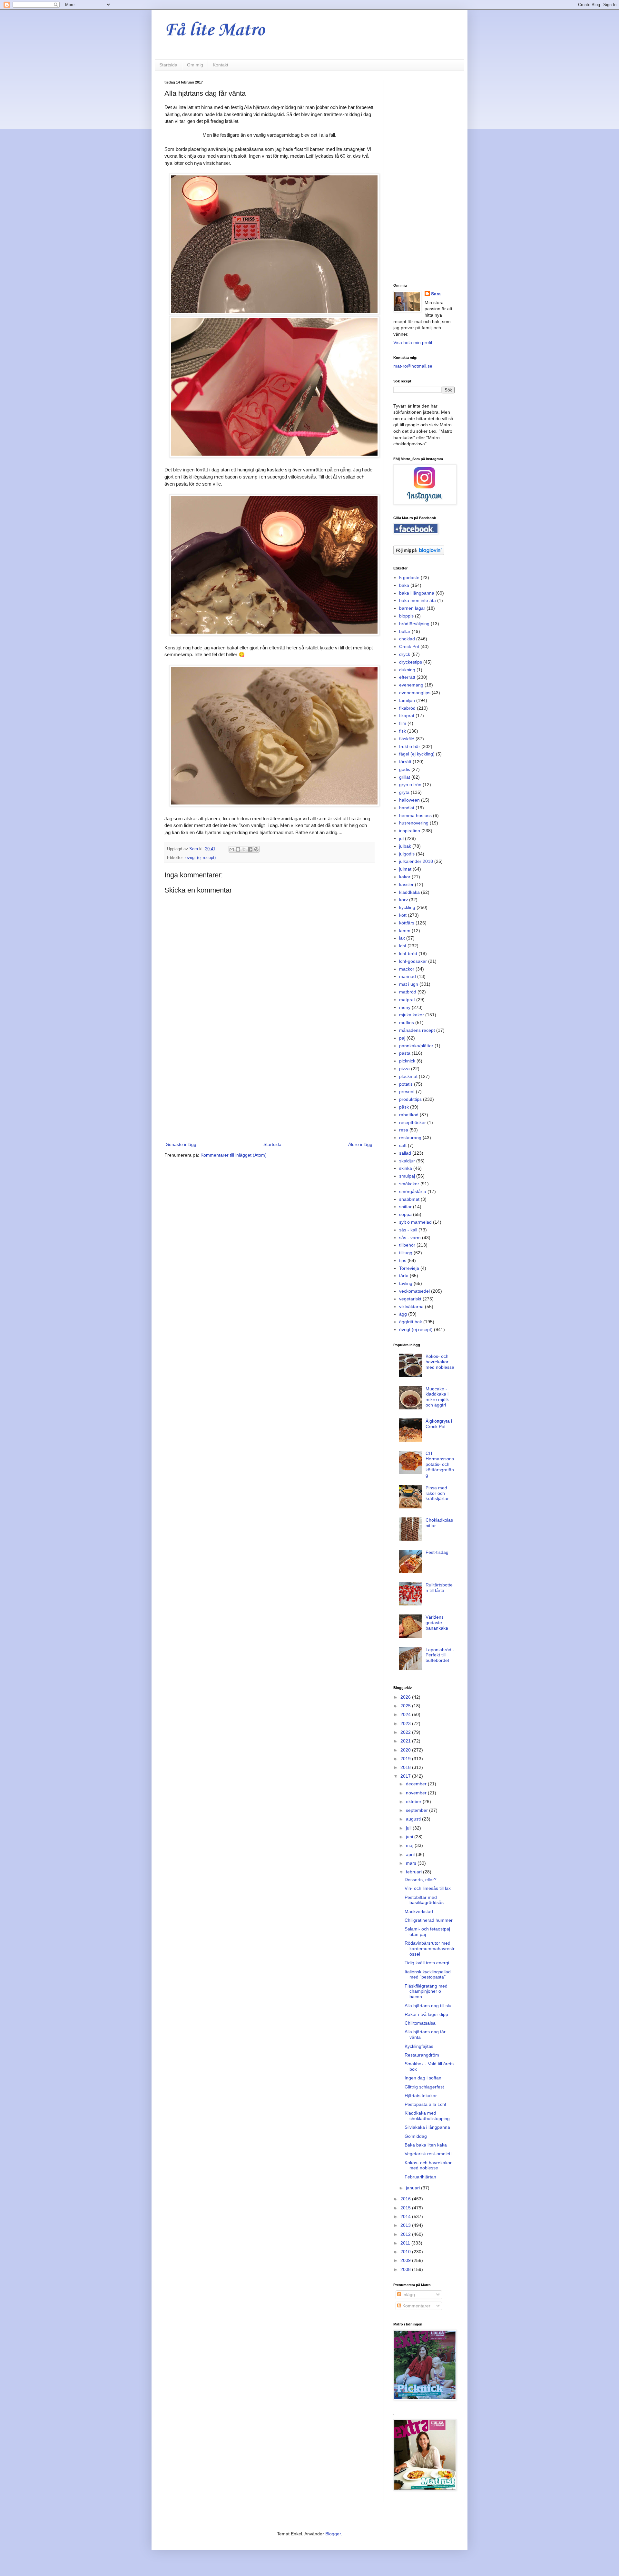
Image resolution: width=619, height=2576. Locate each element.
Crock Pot (409, 646)
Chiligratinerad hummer (429, 1920)
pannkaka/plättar (416, 1046)
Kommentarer (416, 2306)
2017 (406, 1776)
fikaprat (407, 716)
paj (402, 1038)
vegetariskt (410, 1299)
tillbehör (407, 1245)
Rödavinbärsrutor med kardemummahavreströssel (430, 1949)
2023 (406, 1723)
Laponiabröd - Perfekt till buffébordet (440, 1655)
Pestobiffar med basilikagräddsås (424, 1900)
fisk (403, 731)
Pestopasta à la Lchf (425, 2104)
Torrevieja (409, 1268)
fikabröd (407, 708)
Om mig (195, 65)
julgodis (407, 854)
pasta (405, 1053)
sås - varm (410, 1238)
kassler (406, 884)
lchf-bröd (408, 953)
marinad (408, 976)
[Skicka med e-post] (232, 849)
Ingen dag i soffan (423, 2078)
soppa (405, 1214)
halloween (409, 800)
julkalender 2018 (416, 861)
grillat (405, 777)
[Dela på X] (244, 849)
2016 (406, 2199)
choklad (407, 639)
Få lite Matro (215, 30)
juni (410, 1837)
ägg (403, 1314)
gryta (404, 792)
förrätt (405, 762)
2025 (406, 1706)
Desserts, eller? (421, 1880)
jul (401, 838)
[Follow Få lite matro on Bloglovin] (419, 553)
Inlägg (408, 2295)
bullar (405, 631)
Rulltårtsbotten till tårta (439, 1588)
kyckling (407, 907)
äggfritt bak (411, 1322)
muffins (407, 1022)
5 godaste (409, 577)
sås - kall (408, 1230)
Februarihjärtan (420, 2177)
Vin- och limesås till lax (428, 1888)
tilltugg (406, 1253)
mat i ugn (409, 984)
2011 (406, 2243)
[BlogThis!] (238, 849)
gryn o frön (410, 785)
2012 (406, 2234)
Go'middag (416, 2136)
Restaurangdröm (422, 2055)
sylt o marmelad (415, 1222)
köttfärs (407, 923)
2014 (406, 2216)
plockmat (408, 1076)
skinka (406, 1168)
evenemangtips (415, 693)
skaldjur (407, 1161)
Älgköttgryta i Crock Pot (439, 1424)
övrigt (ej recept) (201, 858)
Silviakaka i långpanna (427, 2127)
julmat (405, 869)
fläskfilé (407, 739)
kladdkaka (409, 892)
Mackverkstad (419, 1911)
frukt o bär (410, 746)
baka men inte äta (418, 600)
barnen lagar (412, 608)
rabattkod (409, 1115)
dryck (405, 654)
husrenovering (414, 823)
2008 (406, 2269)
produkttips (410, 1099)
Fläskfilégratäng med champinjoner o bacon (426, 1991)
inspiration (410, 831)
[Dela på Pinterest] (256, 849)
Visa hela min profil (413, 342)
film (403, 723)
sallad (405, 1153)
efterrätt (407, 677)
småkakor (409, 1184)
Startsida (168, 65)
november (417, 1793)
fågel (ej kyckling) (417, 754)
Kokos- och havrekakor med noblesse (440, 1362)
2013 (406, 2225)
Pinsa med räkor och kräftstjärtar (437, 1493)
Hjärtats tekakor (421, 2096)
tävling (406, 1283)
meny (405, 1007)
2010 (406, 2252)
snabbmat (409, 1199)
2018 (406, 1767)
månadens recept (417, 1030)
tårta (404, 1276)
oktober (414, 1801)
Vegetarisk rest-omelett (428, 2154)
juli (409, 1828)
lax (402, 938)
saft (403, 1145)
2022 (406, 1732)
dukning (407, 670)
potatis (406, 1084)
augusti (414, 1819)
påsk (404, 1107)
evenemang (411, 685)
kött (403, 915)
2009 (406, 2260)
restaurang (410, 1138)
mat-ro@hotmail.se (413, 366)
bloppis (406, 616)
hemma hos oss (415, 815)
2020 (406, 1750)
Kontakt (221, 65)
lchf (403, 946)
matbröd (408, 992)
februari (414, 1872)
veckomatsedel (414, 1291)
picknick (407, 1061)
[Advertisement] (269, 1087)
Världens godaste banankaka (437, 1623)
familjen (407, 700)
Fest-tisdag (437, 1552)
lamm (405, 931)
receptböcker (413, 1122)
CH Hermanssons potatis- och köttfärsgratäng (440, 1464)
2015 (406, 2208)
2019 (406, 1759)
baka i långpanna (417, 593)
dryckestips (411, 662)
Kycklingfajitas (419, 2046)
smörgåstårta (413, 1191)
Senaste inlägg (181, 1144)
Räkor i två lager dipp (426, 2014)
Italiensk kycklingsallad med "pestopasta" (428, 1974)
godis (405, 769)
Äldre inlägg (360, 1144)
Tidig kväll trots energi (427, 1963)
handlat (407, 808)
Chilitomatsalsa (420, 2023)
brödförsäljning (414, 624)
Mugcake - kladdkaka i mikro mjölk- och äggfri (438, 1397)
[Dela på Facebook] (250, 849)
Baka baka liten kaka (426, 2145)
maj (410, 1845)
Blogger (333, 2534)
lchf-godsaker (413, 961)
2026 (406, 1697)
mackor (407, 969)
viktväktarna (411, 1307)
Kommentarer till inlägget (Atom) (234, 1155)
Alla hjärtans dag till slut (429, 2006)
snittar (405, 1207)
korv (403, 900)
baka (404, 585)
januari (413, 2188)
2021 (406, 1741)
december (417, 1784)
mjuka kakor (412, 1015)
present (407, 1091)
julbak (405, 846)
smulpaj (407, 1176)
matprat (407, 1000)
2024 (406, 1714)
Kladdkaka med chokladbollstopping (427, 2116)
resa (404, 1130)
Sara (436, 294)
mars (412, 1863)
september (418, 1810)
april (411, 1854)
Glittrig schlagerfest (424, 2087)
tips (403, 1260)
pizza (404, 1069)
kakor (405, 877)
